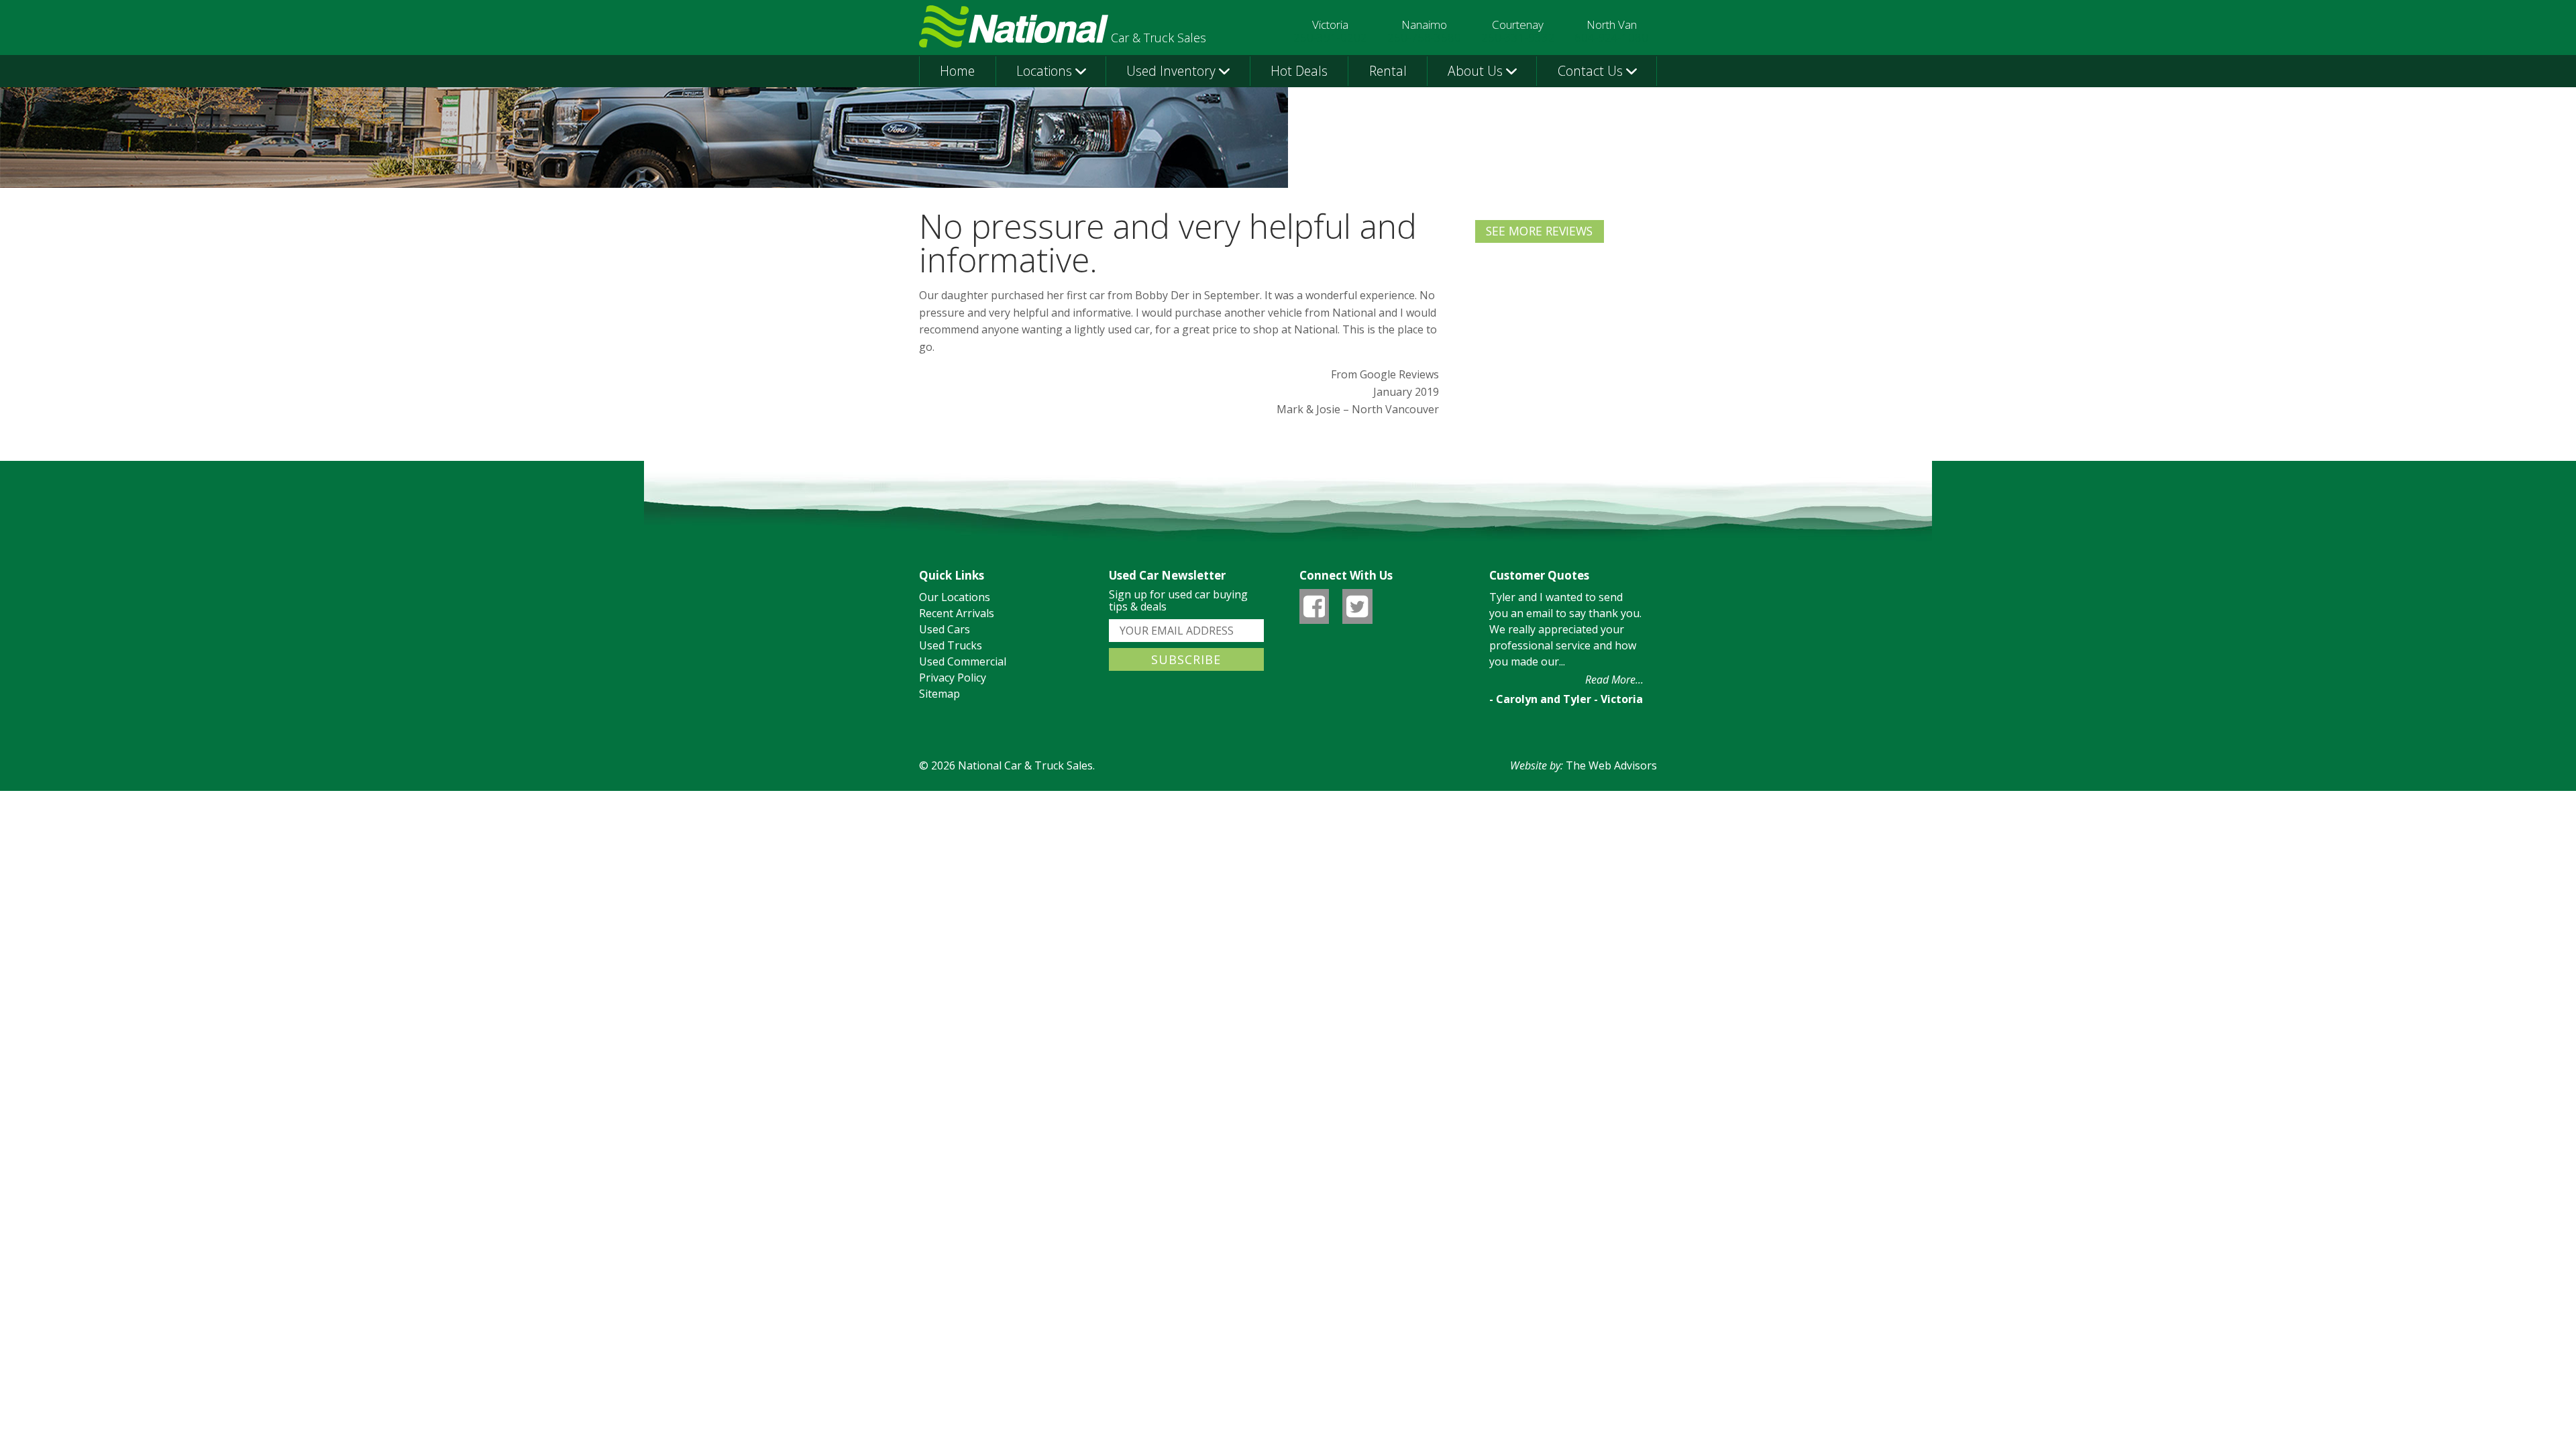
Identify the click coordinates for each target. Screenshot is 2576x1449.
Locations (1044, 71)
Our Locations (955, 597)
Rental (1388, 71)
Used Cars (945, 629)
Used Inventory (1171, 71)
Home (957, 71)
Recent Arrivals (957, 613)
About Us (1475, 71)
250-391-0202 (1330, 37)
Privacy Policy (953, 678)
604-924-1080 (1611, 37)
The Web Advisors (1611, 765)
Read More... (1614, 680)
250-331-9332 (1518, 37)
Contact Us (1590, 71)
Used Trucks (951, 645)
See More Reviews (1540, 231)
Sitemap (940, 694)
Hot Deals (1299, 71)
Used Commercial (963, 661)
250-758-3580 (1424, 37)
